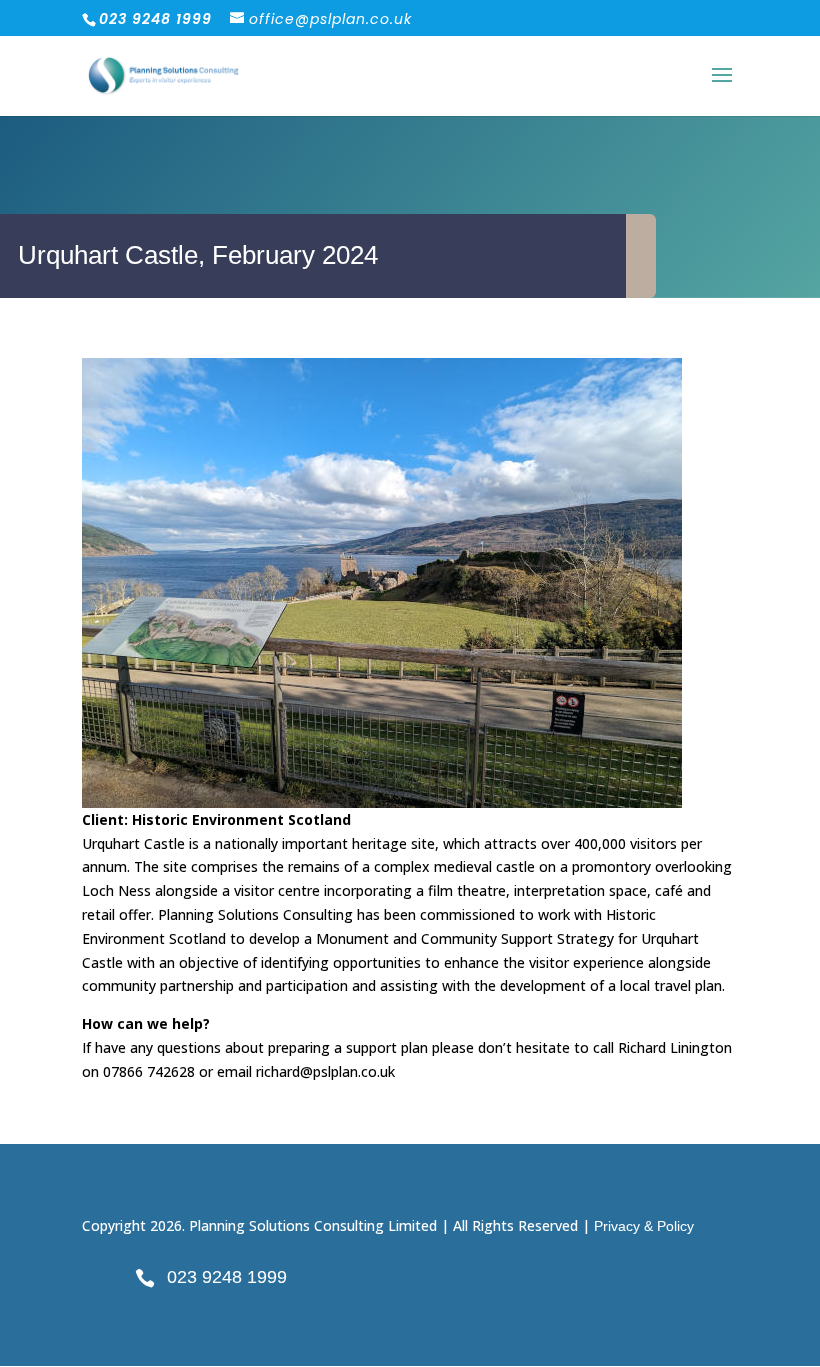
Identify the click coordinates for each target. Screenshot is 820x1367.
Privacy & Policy (644, 1226)
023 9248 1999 (227, 1277)
